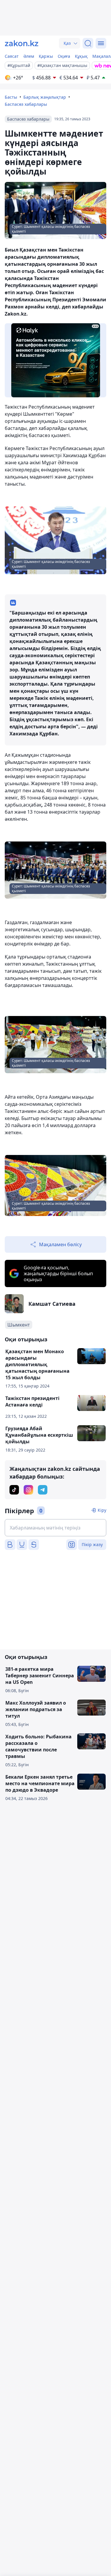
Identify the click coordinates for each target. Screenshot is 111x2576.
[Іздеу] (88, 43)
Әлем (29, 56)
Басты (11, 97)
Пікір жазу (92, 1544)
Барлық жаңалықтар (45, 97)
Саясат (12, 56)
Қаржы (46, 56)
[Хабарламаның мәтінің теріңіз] (55, 1528)
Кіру (102, 1510)
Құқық (81, 56)
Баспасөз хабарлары (26, 104)
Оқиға (64, 56)
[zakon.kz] (22, 43)
